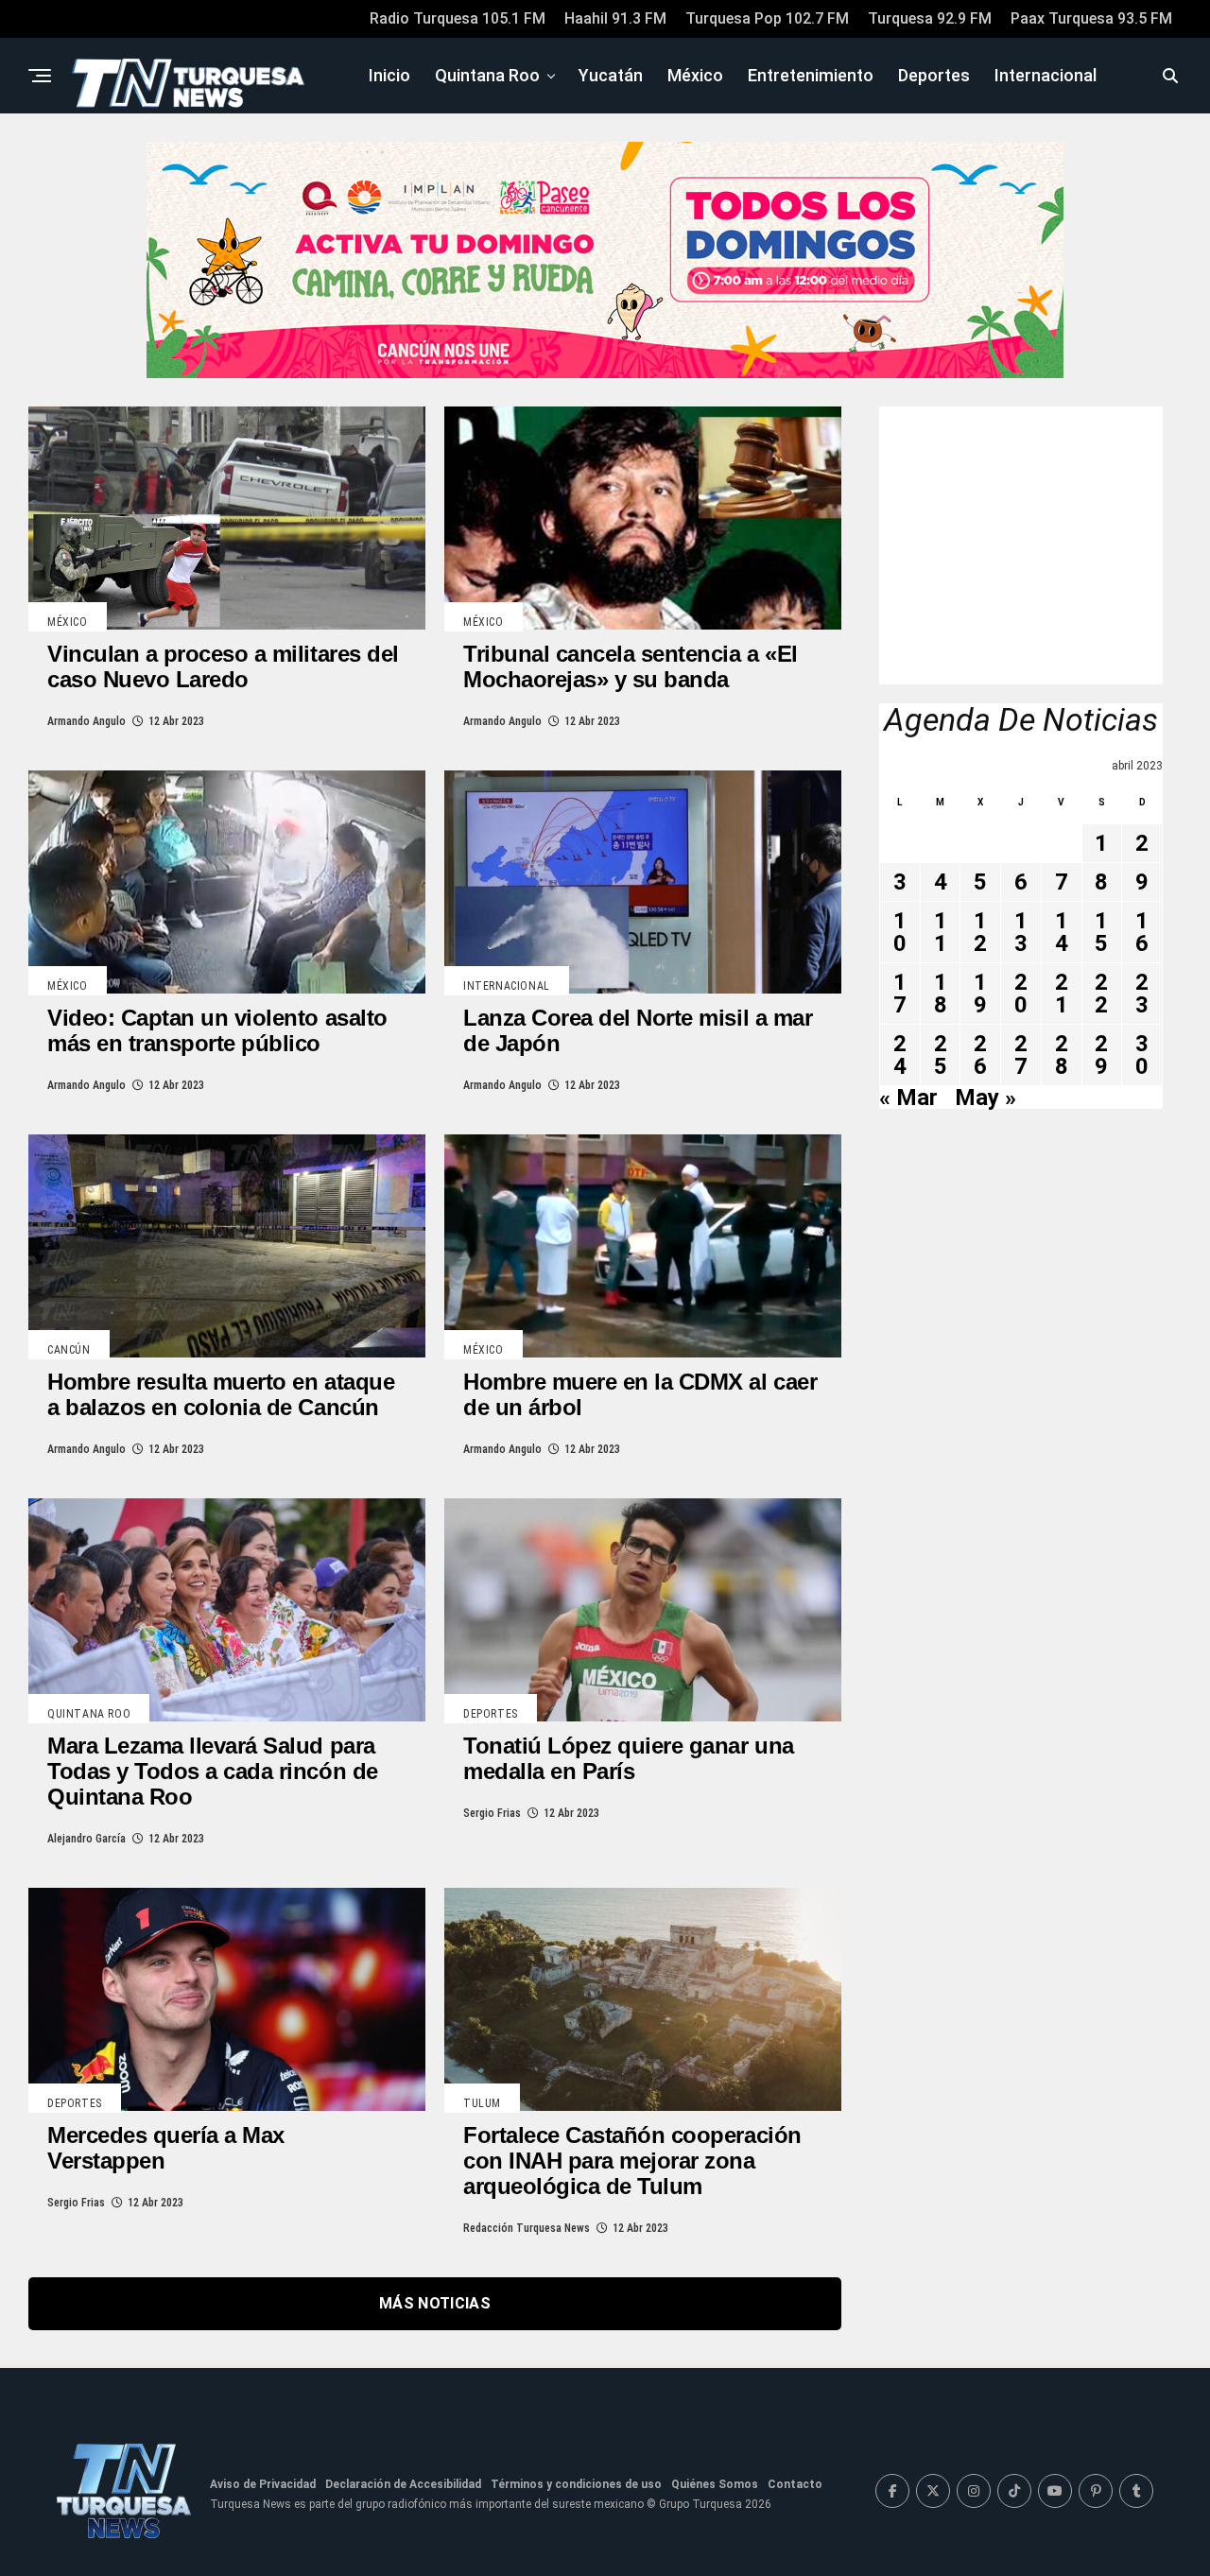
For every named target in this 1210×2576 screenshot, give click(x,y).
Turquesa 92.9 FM (930, 18)
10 (900, 932)
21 (1062, 994)
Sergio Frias (492, 1813)
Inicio (389, 75)
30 (1142, 1055)
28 (1062, 1055)
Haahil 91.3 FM (615, 18)
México (695, 75)
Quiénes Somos (715, 2484)
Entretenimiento (811, 75)
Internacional (1046, 75)
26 (980, 1055)
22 (1101, 994)
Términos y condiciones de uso (576, 2484)
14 (1062, 932)
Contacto (795, 2484)
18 (941, 994)
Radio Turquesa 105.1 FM (458, 18)
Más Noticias (435, 2303)
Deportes (934, 75)
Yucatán (611, 75)
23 (1142, 994)
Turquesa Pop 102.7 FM (767, 18)
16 (1142, 932)
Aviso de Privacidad (263, 2484)
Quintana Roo (487, 75)
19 (980, 994)
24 (900, 1055)
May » (985, 1098)
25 (941, 1055)
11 (941, 932)
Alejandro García (86, 1839)
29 (1101, 1055)
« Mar (908, 1098)
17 (900, 994)
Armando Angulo (86, 721)
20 (1021, 994)
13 (1021, 932)
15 (1101, 932)
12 (980, 932)
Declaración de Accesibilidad (403, 2484)
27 (1021, 1055)
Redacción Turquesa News (527, 2228)
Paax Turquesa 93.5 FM (1091, 18)
